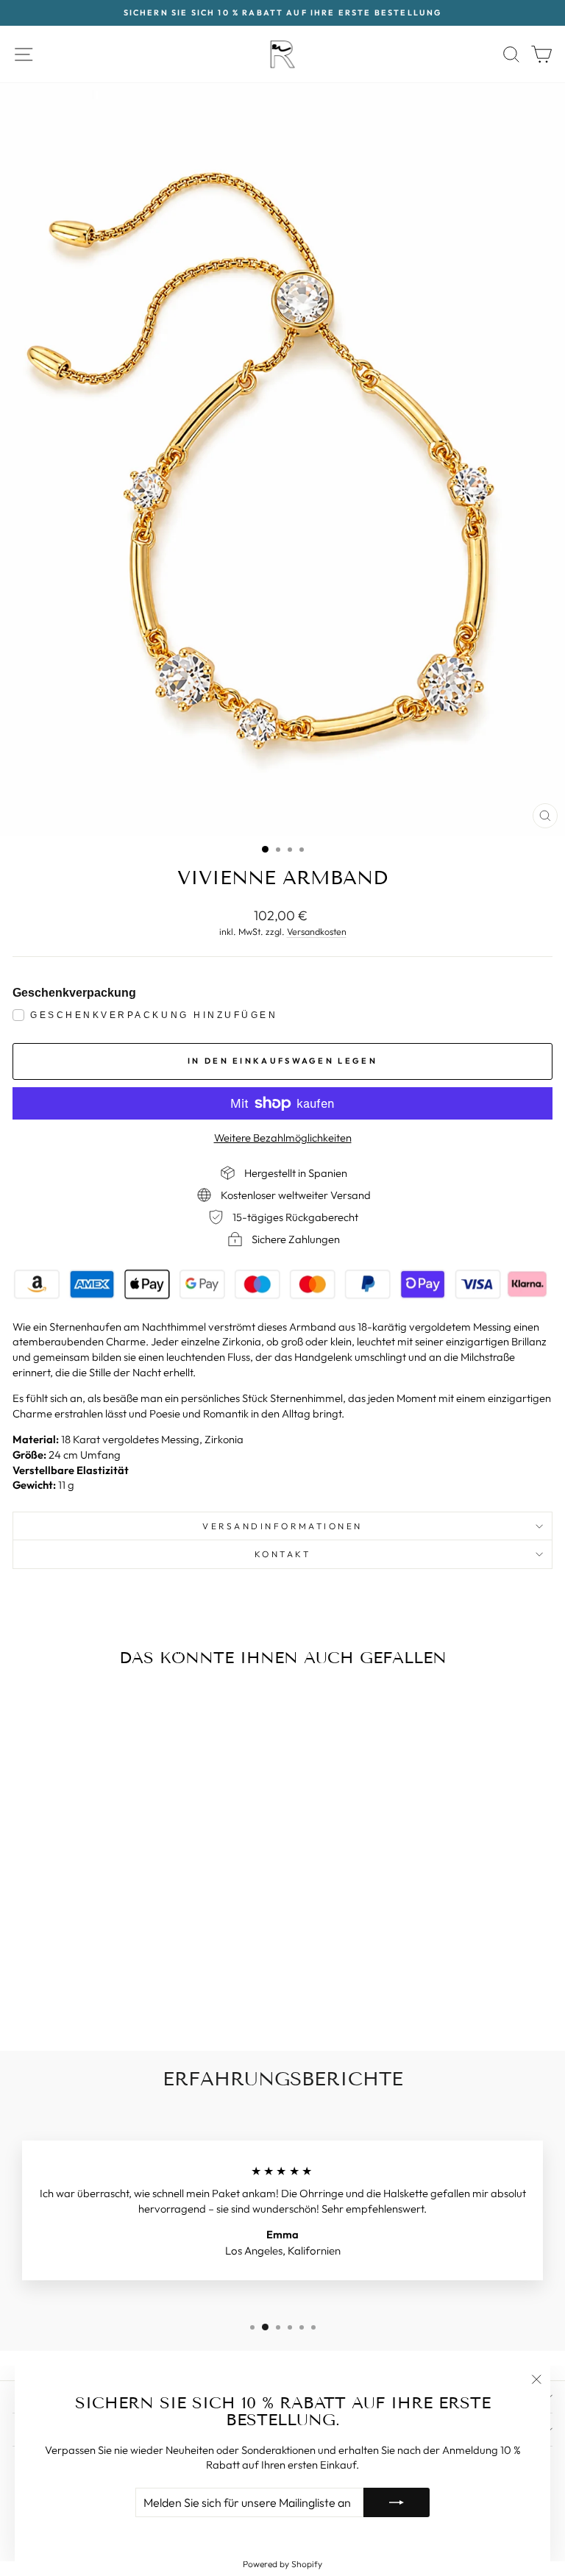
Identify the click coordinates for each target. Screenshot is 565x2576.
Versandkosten (317, 931)
